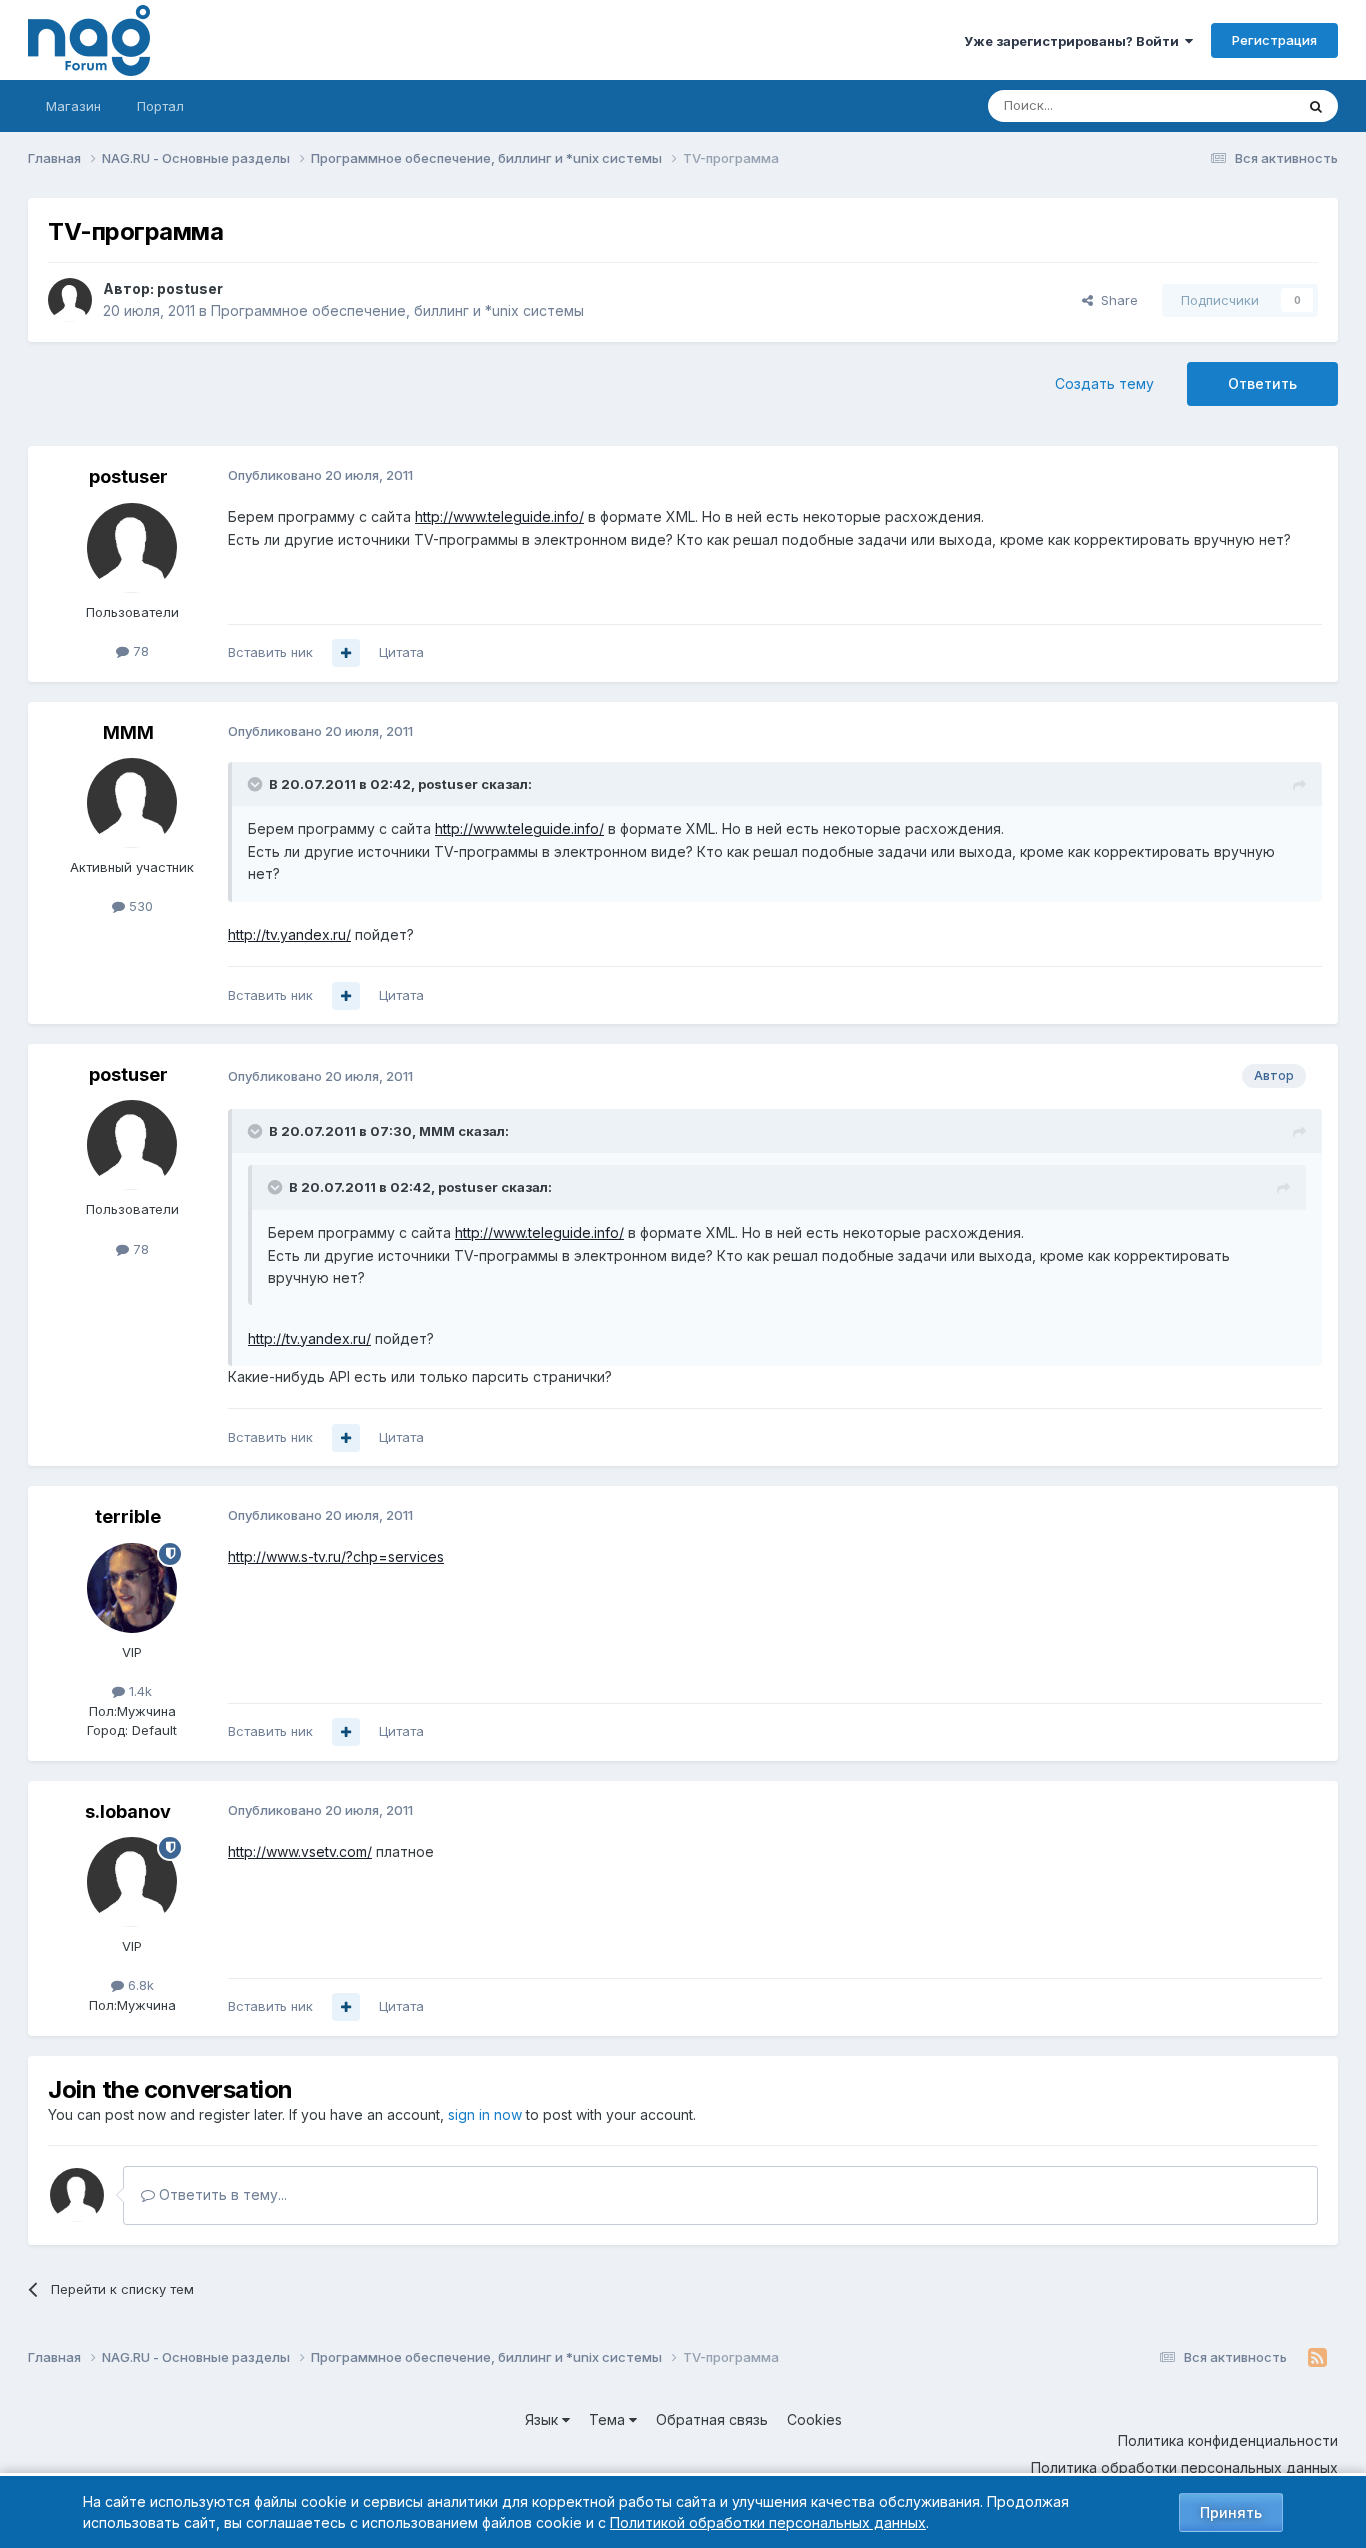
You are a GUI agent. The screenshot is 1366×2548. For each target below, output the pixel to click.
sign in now (485, 2114)
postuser (190, 288)
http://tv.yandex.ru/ (289, 934)
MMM (128, 732)
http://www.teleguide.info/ (499, 516)
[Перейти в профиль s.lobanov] (132, 1882)
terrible (128, 1516)
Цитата (401, 652)
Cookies (814, 2419)
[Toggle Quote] (257, 784)
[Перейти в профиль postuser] (70, 300)
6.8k (139, 1985)
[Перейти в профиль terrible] (132, 1588)
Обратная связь (712, 2419)
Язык (543, 2419)
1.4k (138, 1691)
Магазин (73, 106)
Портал (160, 106)
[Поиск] (1316, 106)
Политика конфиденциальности (1228, 2440)
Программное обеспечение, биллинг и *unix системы (397, 310)
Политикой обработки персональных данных (768, 2522)
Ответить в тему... (221, 2194)
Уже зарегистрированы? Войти (1074, 41)
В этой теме (1231, 105)
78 (139, 651)
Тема (609, 2419)
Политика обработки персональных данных (1184, 2467)
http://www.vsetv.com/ (300, 1851)
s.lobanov (128, 1811)
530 (139, 906)
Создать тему (1104, 383)
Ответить (1262, 383)
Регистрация (1274, 40)
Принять (1231, 2512)
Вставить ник (270, 652)
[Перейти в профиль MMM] (132, 803)
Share (1115, 300)
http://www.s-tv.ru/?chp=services (336, 1556)
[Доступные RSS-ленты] (1317, 2358)
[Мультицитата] (346, 653)
